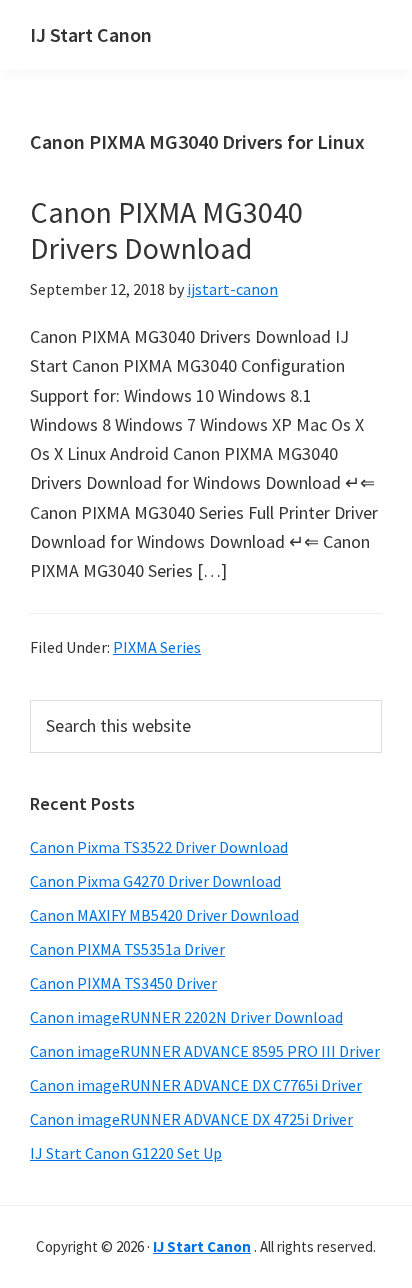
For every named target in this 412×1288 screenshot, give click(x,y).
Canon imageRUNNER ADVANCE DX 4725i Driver (191, 1119)
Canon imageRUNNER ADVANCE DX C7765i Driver (196, 1085)
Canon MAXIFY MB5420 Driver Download (164, 915)
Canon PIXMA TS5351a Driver (127, 949)
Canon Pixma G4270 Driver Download (155, 881)
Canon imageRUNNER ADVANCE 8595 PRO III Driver (205, 1051)
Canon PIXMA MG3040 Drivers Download (166, 230)
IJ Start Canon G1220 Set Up (126, 1153)
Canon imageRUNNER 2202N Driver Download (186, 1017)
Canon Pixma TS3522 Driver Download (159, 847)
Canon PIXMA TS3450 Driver (123, 983)
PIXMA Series (157, 647)
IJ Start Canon (91, 34)
